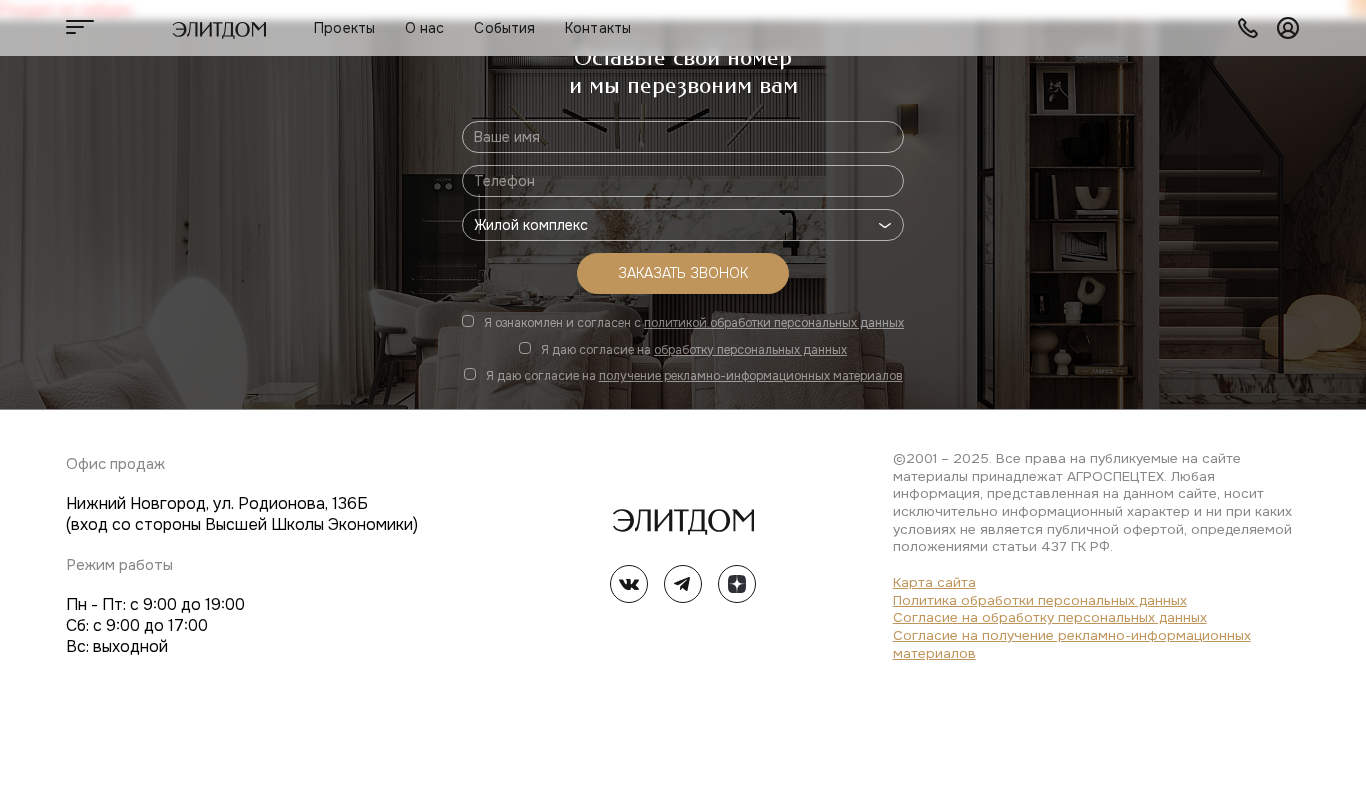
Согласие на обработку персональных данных (1050, 617)
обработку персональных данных (750, 350)
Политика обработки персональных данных (1040, 600)
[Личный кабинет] (1288, 28)
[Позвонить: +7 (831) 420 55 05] (1248, 28)
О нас (425, 28)
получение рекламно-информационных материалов (751, 376)
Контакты (598, 28)
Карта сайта (934, 582)
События (504, 28)
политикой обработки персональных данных (774, 323)
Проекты (344, 28)
